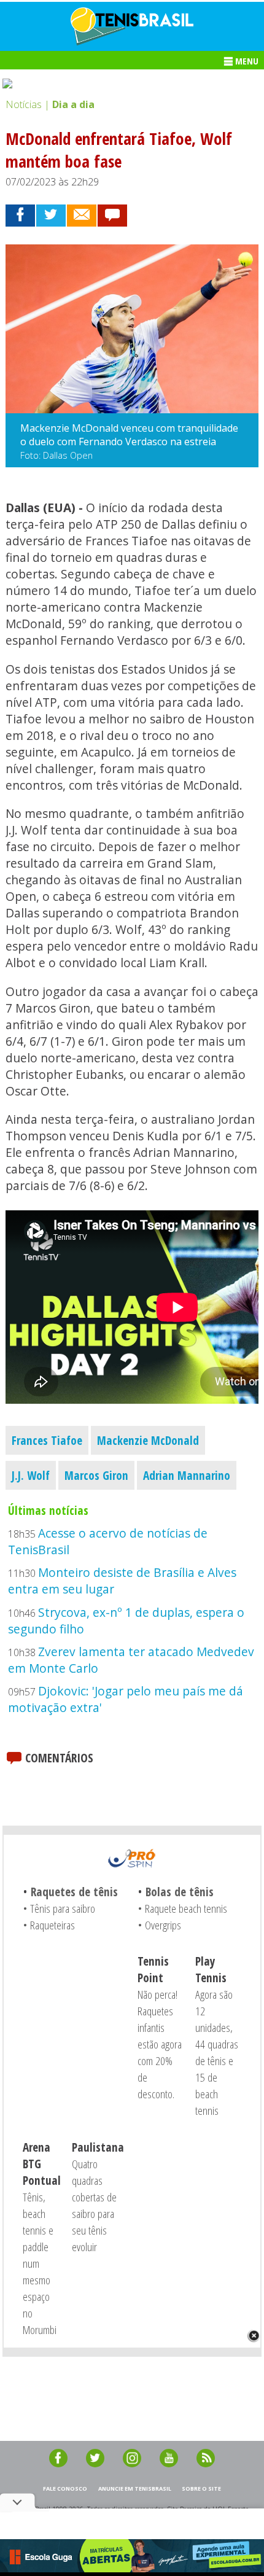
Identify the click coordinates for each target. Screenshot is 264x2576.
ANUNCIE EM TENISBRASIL (135, 2488)
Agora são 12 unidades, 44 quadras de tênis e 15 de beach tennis (217, 2052)
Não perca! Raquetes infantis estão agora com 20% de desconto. (160, 2044)
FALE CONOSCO (65, 2488)
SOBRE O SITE (201, 2488)
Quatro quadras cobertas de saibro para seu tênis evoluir (94, 2205)
